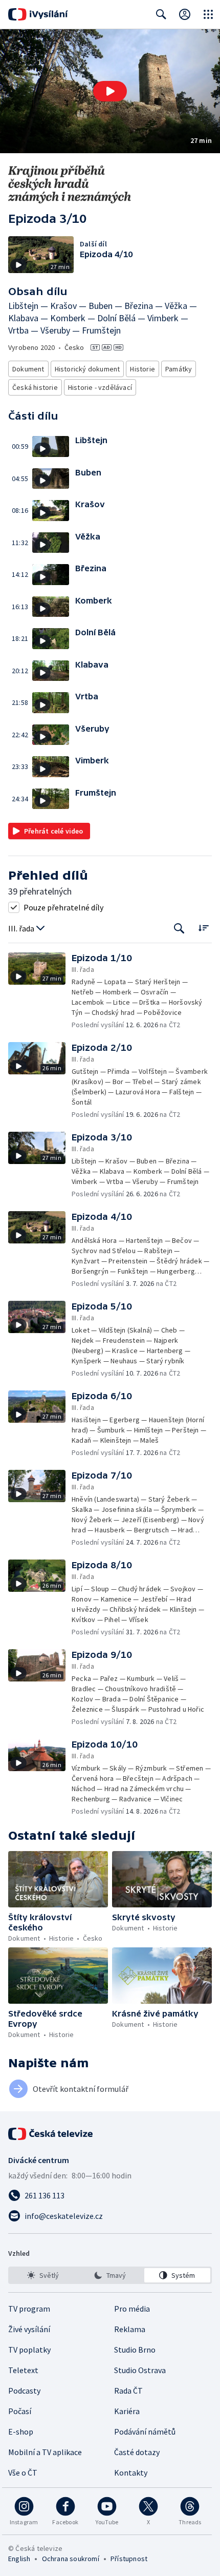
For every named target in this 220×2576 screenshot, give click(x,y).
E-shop (21, 2432)
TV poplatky (29, 2350)
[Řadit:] (203, 928)
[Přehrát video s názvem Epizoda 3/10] (110, 91)
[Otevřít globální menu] (208, 14)
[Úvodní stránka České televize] (51, 2134)
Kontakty (131, 2473)
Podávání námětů (145, 2432)
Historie (142, 369)
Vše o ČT (23, 2473)
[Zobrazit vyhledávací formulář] (161, 14)
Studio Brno (135, 2350)
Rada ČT (128, 2391)
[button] (110, 91)
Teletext (23, 2370)
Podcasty (24, 2391)
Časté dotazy (137, 2452)
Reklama (130, 2329)
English (19, 2559)
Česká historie (35, 387)
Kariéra (127, 2411)
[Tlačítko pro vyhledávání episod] (179, 929)
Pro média (132, 2309)
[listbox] (110, 2275)
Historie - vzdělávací (100, 387)
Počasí (20, 2411)
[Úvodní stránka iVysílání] (38, 14)
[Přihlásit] (185, 14)
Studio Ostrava (140, 2370)
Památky (179, 369)
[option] (43, 2275)
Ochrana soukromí (71, 2559)
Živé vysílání (29, 2329)
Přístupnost (129, 2559)
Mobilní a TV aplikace (45, 2452)
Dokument (28, 369)
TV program (29, 2309)
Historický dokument (87, 369)
